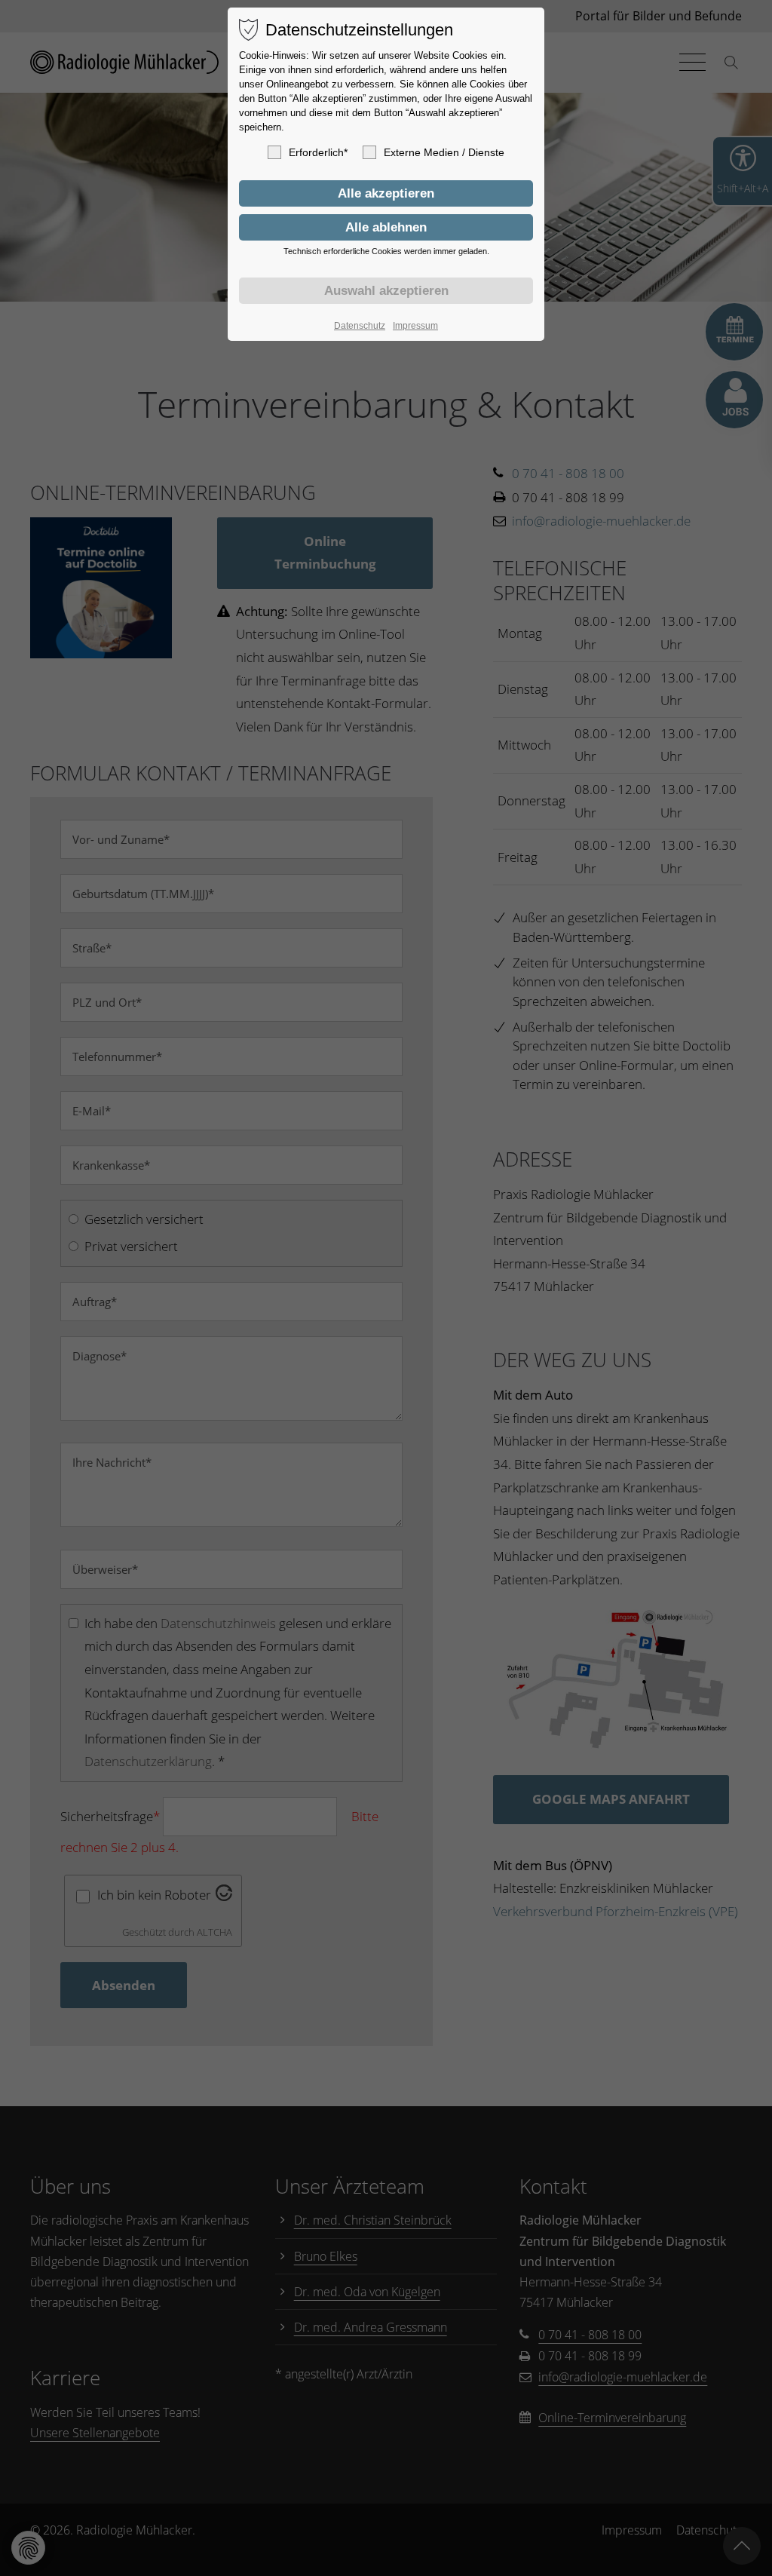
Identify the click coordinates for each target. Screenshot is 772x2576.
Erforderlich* (318, 152)
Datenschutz (360, 326)
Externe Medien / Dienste (444, 152)
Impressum (415, 326)
